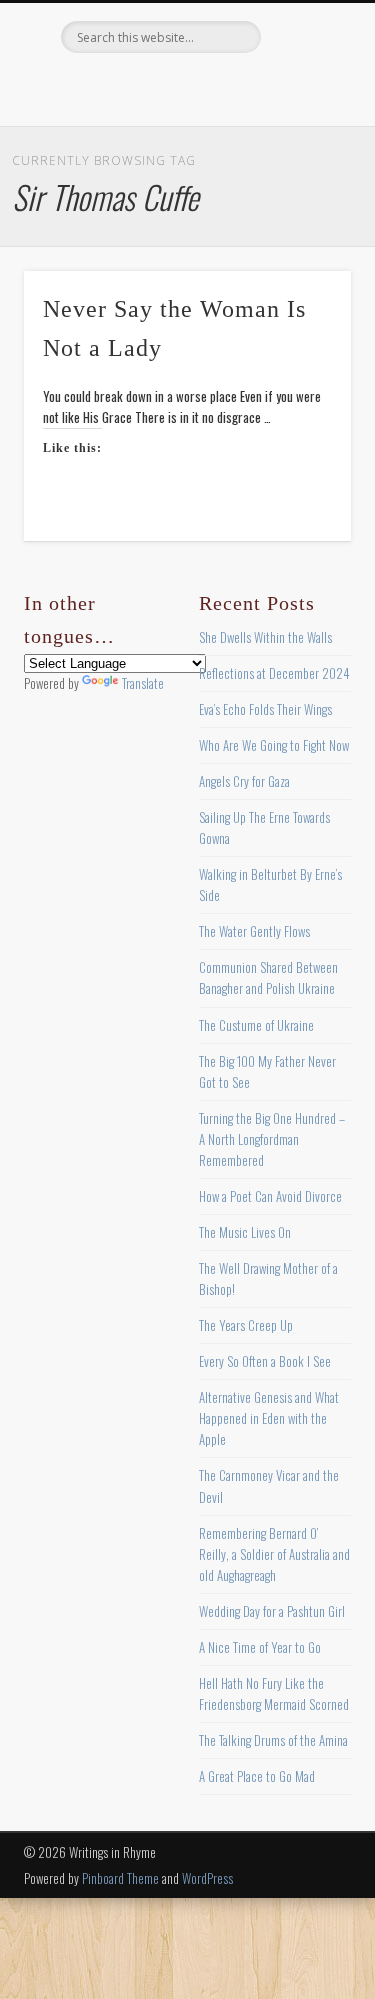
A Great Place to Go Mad (257, 1776)
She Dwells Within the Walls (265, 637)
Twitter (144, 87)
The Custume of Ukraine (256, 1025)
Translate (143, 683)
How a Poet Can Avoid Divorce (270, 1196)
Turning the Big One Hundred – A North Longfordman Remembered (272, 1139)
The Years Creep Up (246, 1325)
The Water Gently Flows (254, 931)
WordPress (207, 1878)
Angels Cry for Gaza (244, 781)
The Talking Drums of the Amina (273, 1740)
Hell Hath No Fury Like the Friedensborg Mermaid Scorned (274, 1693)
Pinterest (185, 87)
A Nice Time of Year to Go (260, 1647)
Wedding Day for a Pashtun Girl (272, 1611)
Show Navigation (303, 179)
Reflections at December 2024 (274, 673)
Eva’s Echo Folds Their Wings (265, 709)
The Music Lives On (245, 1232)
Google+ (267, 87)
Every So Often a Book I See (265, 1361)
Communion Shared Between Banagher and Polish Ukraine (268, 977)
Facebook (103, 87)
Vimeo (226, 87)
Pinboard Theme (120, 1878)
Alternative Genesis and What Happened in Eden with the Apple (269, 1418)
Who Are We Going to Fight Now (274, 745)
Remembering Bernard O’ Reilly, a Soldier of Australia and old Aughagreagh (274, 1554)
